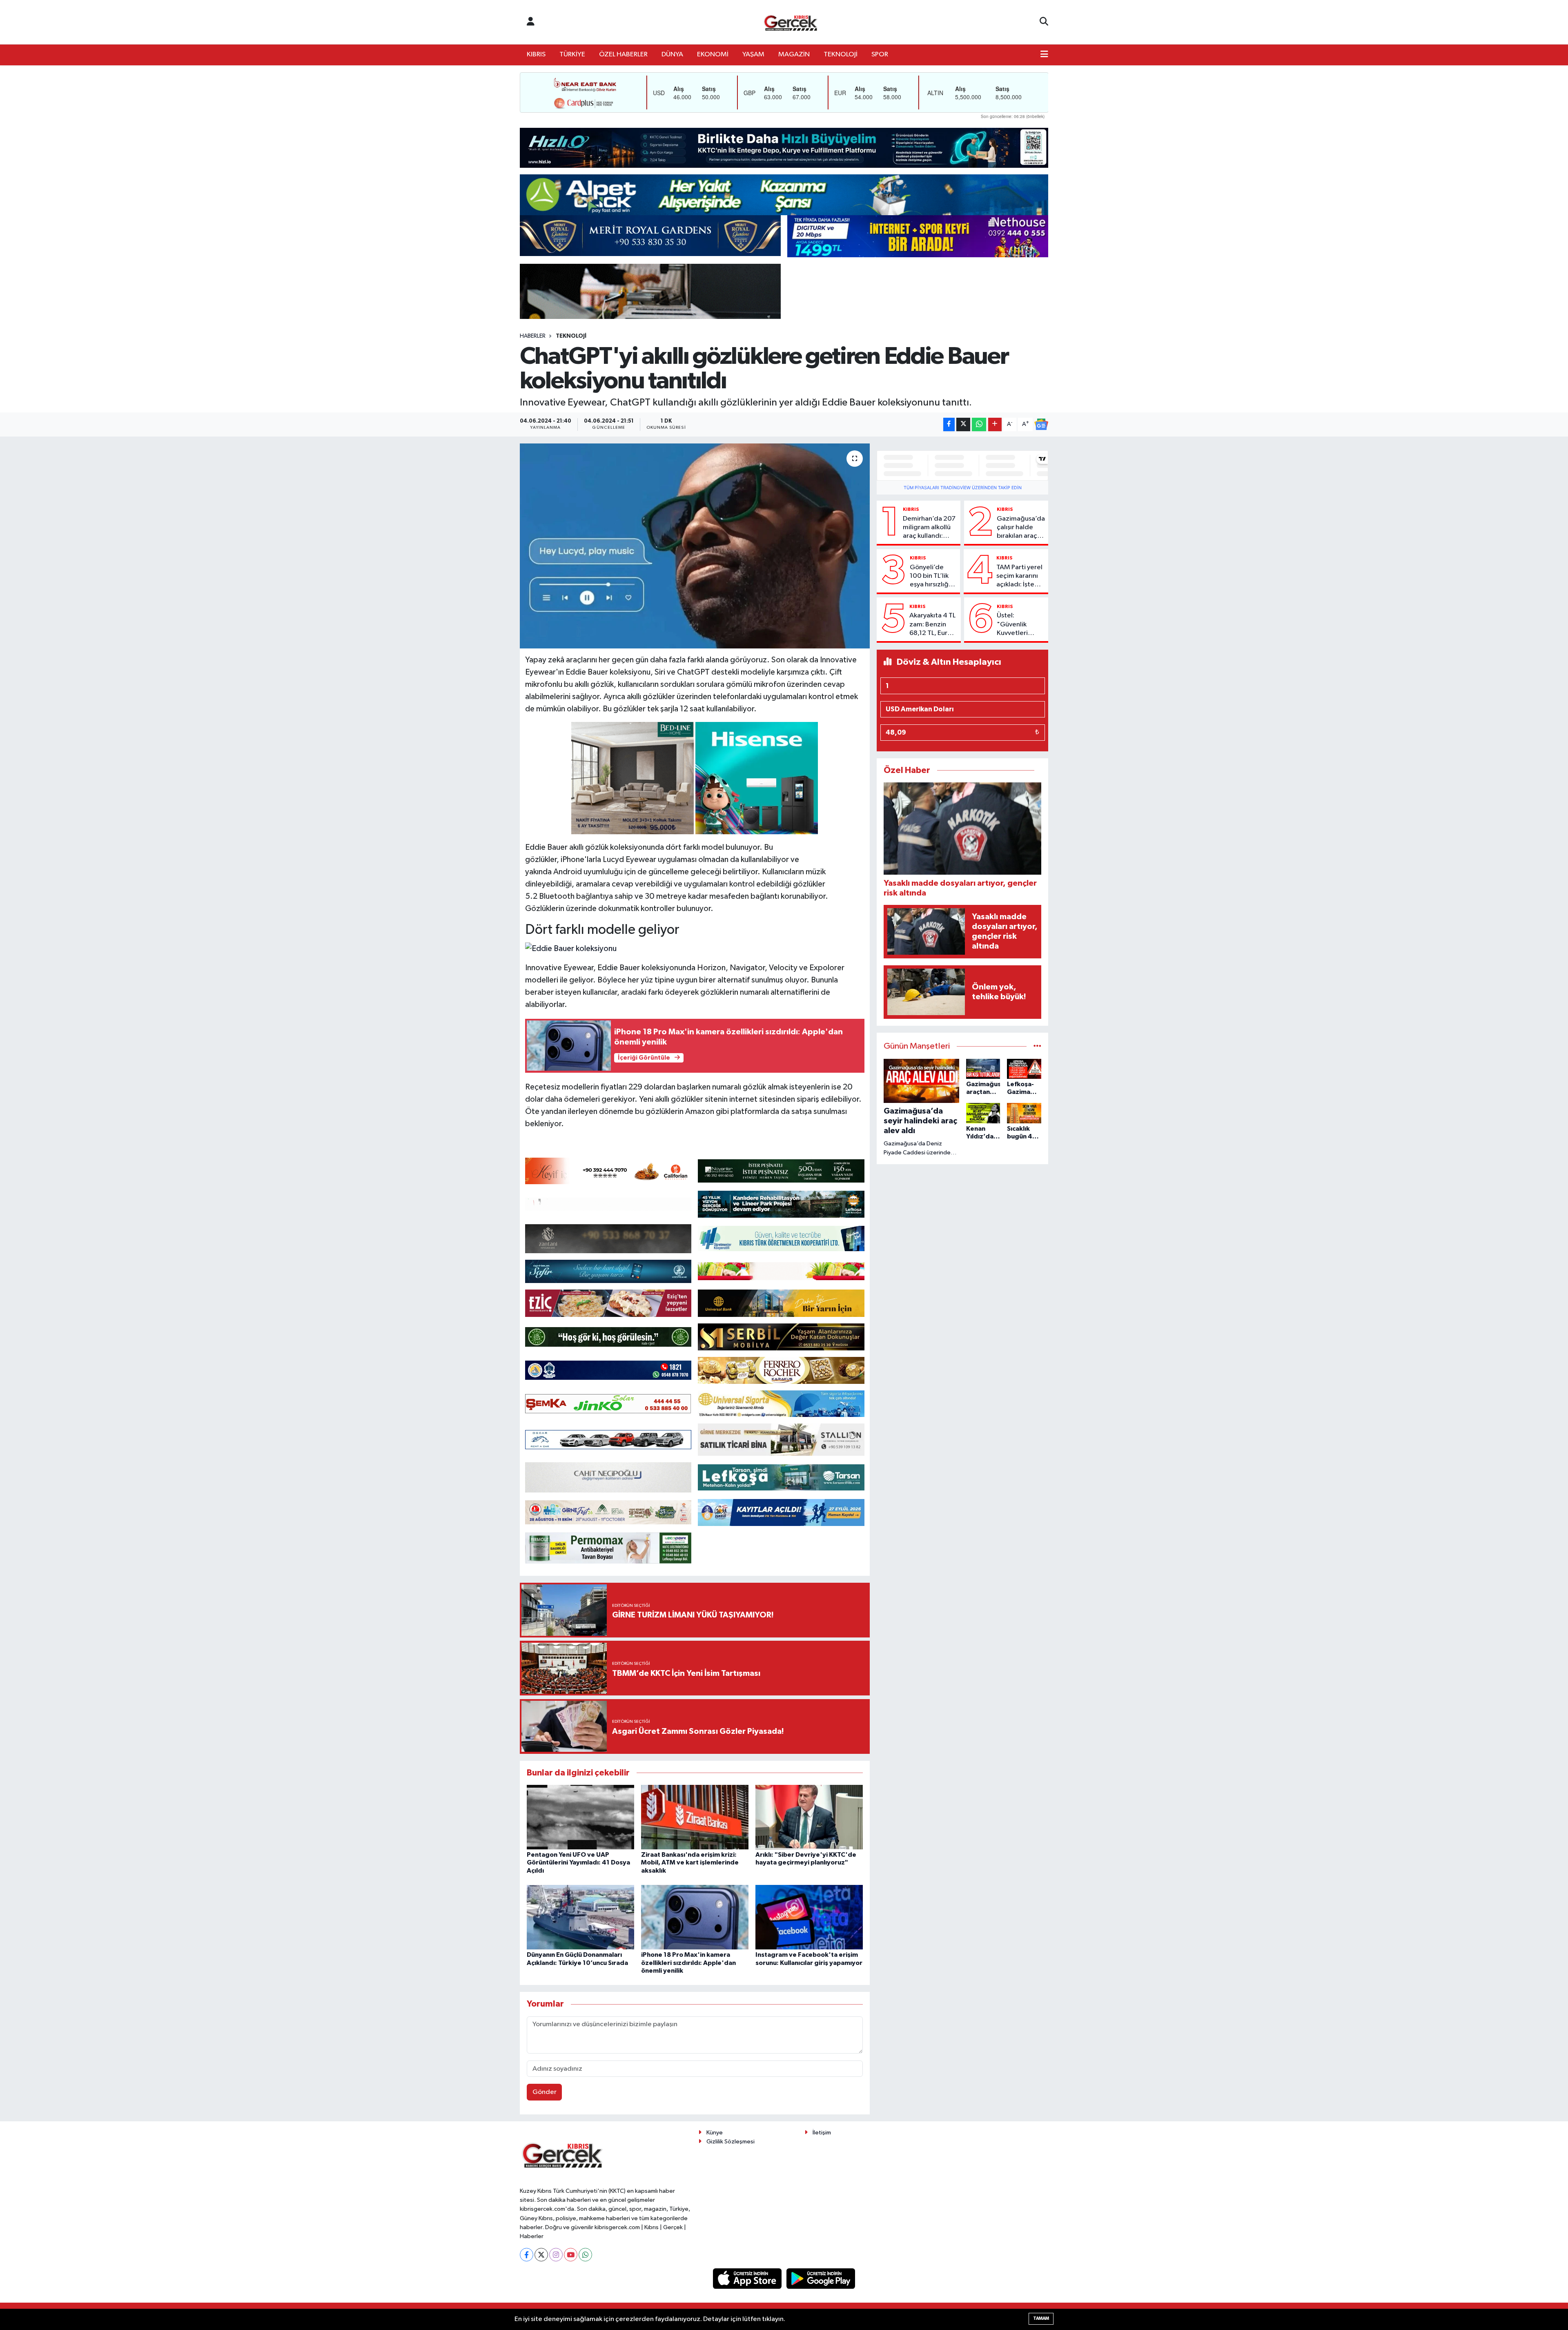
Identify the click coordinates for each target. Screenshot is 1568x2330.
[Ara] (1044, 22)
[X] (541, 2255)
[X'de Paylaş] (963, 424)
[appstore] (748, 2278)
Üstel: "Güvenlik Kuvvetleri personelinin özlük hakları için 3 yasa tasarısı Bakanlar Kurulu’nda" (1016, 625)
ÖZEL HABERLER (623, 55)
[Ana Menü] (1044, 55)
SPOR (880, 55)
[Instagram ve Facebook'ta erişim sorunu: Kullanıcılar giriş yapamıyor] (809, 1917)
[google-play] (821, 2278)
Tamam (1041, 2318)
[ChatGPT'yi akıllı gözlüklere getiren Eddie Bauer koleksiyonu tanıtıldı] (695, 546)
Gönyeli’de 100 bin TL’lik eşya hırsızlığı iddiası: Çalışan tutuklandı (932, 577)
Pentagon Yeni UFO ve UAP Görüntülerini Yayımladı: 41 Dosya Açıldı (578, 1862)
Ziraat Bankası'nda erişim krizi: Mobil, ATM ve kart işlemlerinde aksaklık (690, 1862)
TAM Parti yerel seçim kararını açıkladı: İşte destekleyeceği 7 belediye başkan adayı (1021, 577)
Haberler (533, 336)
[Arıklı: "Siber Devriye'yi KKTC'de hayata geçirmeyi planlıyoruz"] (809, 1817)
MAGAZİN (794, 55)
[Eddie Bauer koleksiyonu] (571, 948)
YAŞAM (753, 55)
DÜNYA (672, 55)
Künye (715, 2133)
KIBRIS (536, 55)
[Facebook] (527, 2255)
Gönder (545, 2092)
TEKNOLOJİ (841, 55)
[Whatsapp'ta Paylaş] (979, 424)
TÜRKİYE (572, 55)
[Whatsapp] (585, 2255)
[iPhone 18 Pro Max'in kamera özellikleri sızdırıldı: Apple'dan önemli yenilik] (695, 1917)
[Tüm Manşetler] (1037, 1046)
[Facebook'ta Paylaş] (949, 424)
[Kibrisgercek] (791, 22)
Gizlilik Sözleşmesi (731, 2142)
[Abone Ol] (1041, 424)
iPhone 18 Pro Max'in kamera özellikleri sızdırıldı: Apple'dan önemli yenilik (688, 1962)
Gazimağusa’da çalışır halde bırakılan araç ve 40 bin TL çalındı (1021, 528)
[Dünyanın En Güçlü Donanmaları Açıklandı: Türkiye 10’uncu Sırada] (580, 1917)
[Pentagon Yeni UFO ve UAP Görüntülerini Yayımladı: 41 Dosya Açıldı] (580, 1817)
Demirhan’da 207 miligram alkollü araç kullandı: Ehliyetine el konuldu (929, 528)
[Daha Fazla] (995, 424)
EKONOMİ (713, 55)
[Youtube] (571, 2255)
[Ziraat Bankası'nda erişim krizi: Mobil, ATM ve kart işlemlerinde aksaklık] (695, 1817)
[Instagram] (556, 2255)
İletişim (822, 2133)
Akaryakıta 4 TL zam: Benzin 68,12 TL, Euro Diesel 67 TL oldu (932, 625)
